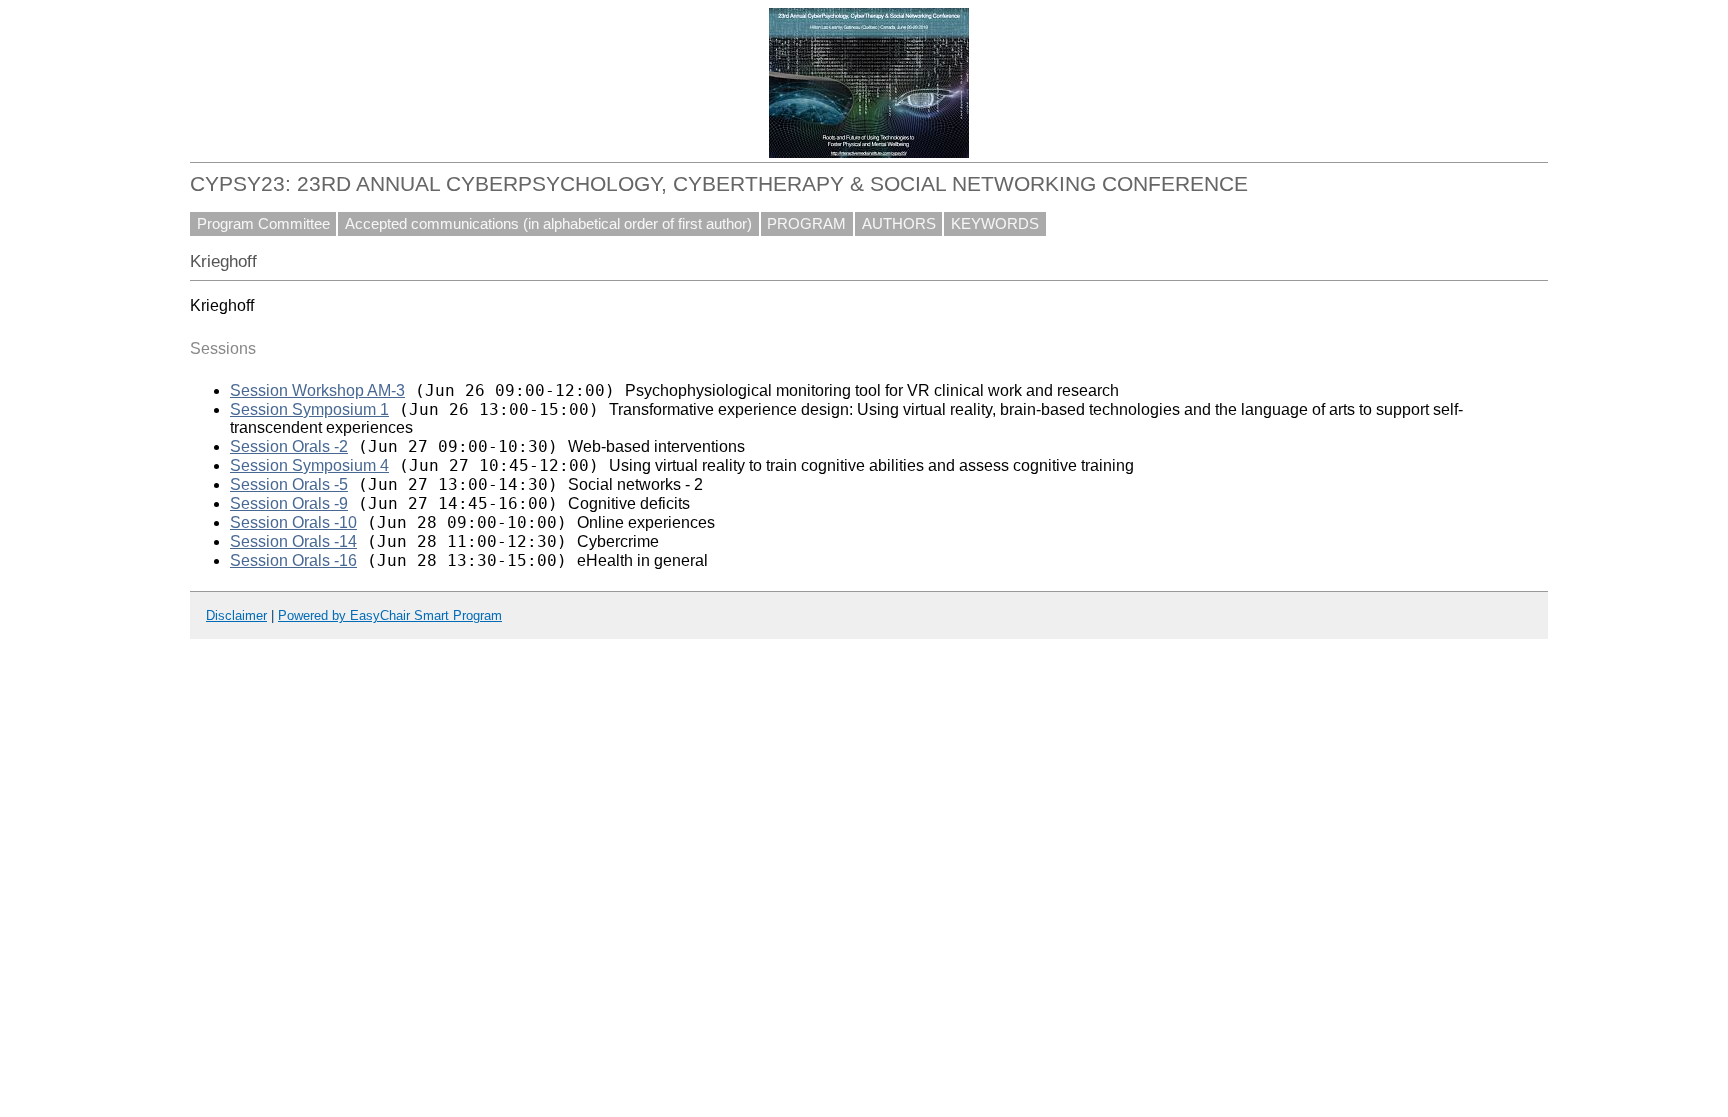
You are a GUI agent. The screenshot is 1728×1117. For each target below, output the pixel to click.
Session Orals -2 (289, 446)
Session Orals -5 (289, 484)
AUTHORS (899, 224)
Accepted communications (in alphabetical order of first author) (548, 224)
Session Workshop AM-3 (317, 390)
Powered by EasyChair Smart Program (390, 615)
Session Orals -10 (293, 522)
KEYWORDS (995, 224)
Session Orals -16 (293, 560)
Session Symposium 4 (309, 465)
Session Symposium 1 (309, 409)
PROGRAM (806, 224)
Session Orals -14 (293, 541)
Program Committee (263, 224)
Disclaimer (236, 615)
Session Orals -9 (289, 503)
